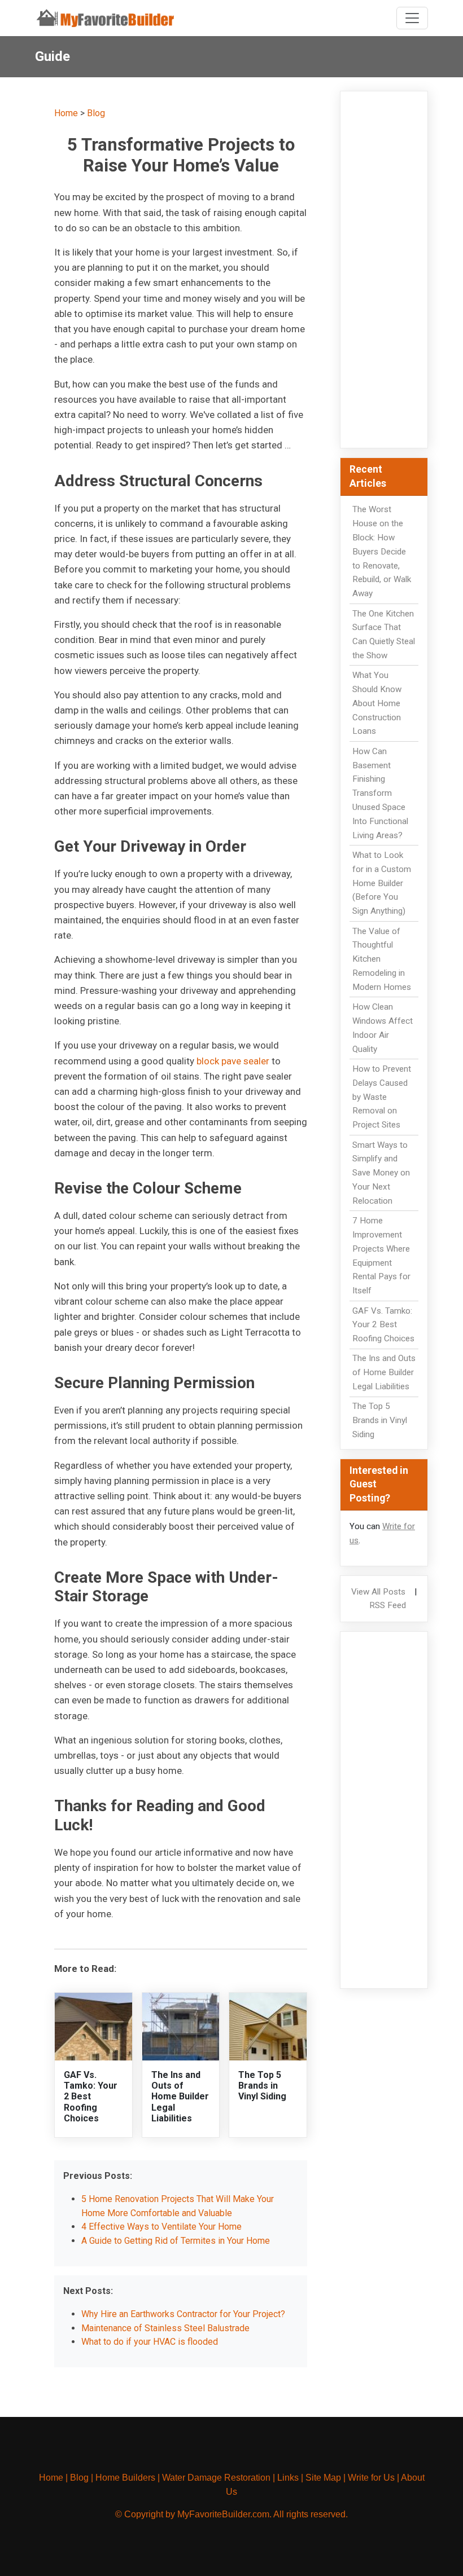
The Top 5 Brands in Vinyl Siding (262, 2086)
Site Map (323, 2478)
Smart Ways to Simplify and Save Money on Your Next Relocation (381, 1173)
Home (66, 113)
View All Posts (378, 1592)
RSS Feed (388, 1605)
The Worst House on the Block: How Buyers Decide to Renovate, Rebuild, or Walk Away (382, 551)
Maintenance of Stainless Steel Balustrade (165, 2328)
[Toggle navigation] (412, 18)
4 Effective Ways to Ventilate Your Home (161, 2227)
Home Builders (125, 2478)
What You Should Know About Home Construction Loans (377, 703)
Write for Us (371, 2478)
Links (288, 2478)
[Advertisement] (384, 270)
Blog (96, 113)
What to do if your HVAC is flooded (150, 2342)
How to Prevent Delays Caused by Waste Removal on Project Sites (382, 1097)
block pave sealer (234, 1061)
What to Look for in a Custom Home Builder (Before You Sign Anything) (382, 883)
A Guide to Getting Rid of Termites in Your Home (176, 2241)
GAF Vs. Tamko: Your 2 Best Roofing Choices (91, 2097)
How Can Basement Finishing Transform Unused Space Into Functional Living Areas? (380, 793)
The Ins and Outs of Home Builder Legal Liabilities (180, 2097)
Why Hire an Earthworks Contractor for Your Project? (183, 2314)
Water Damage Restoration (216, 2478)
